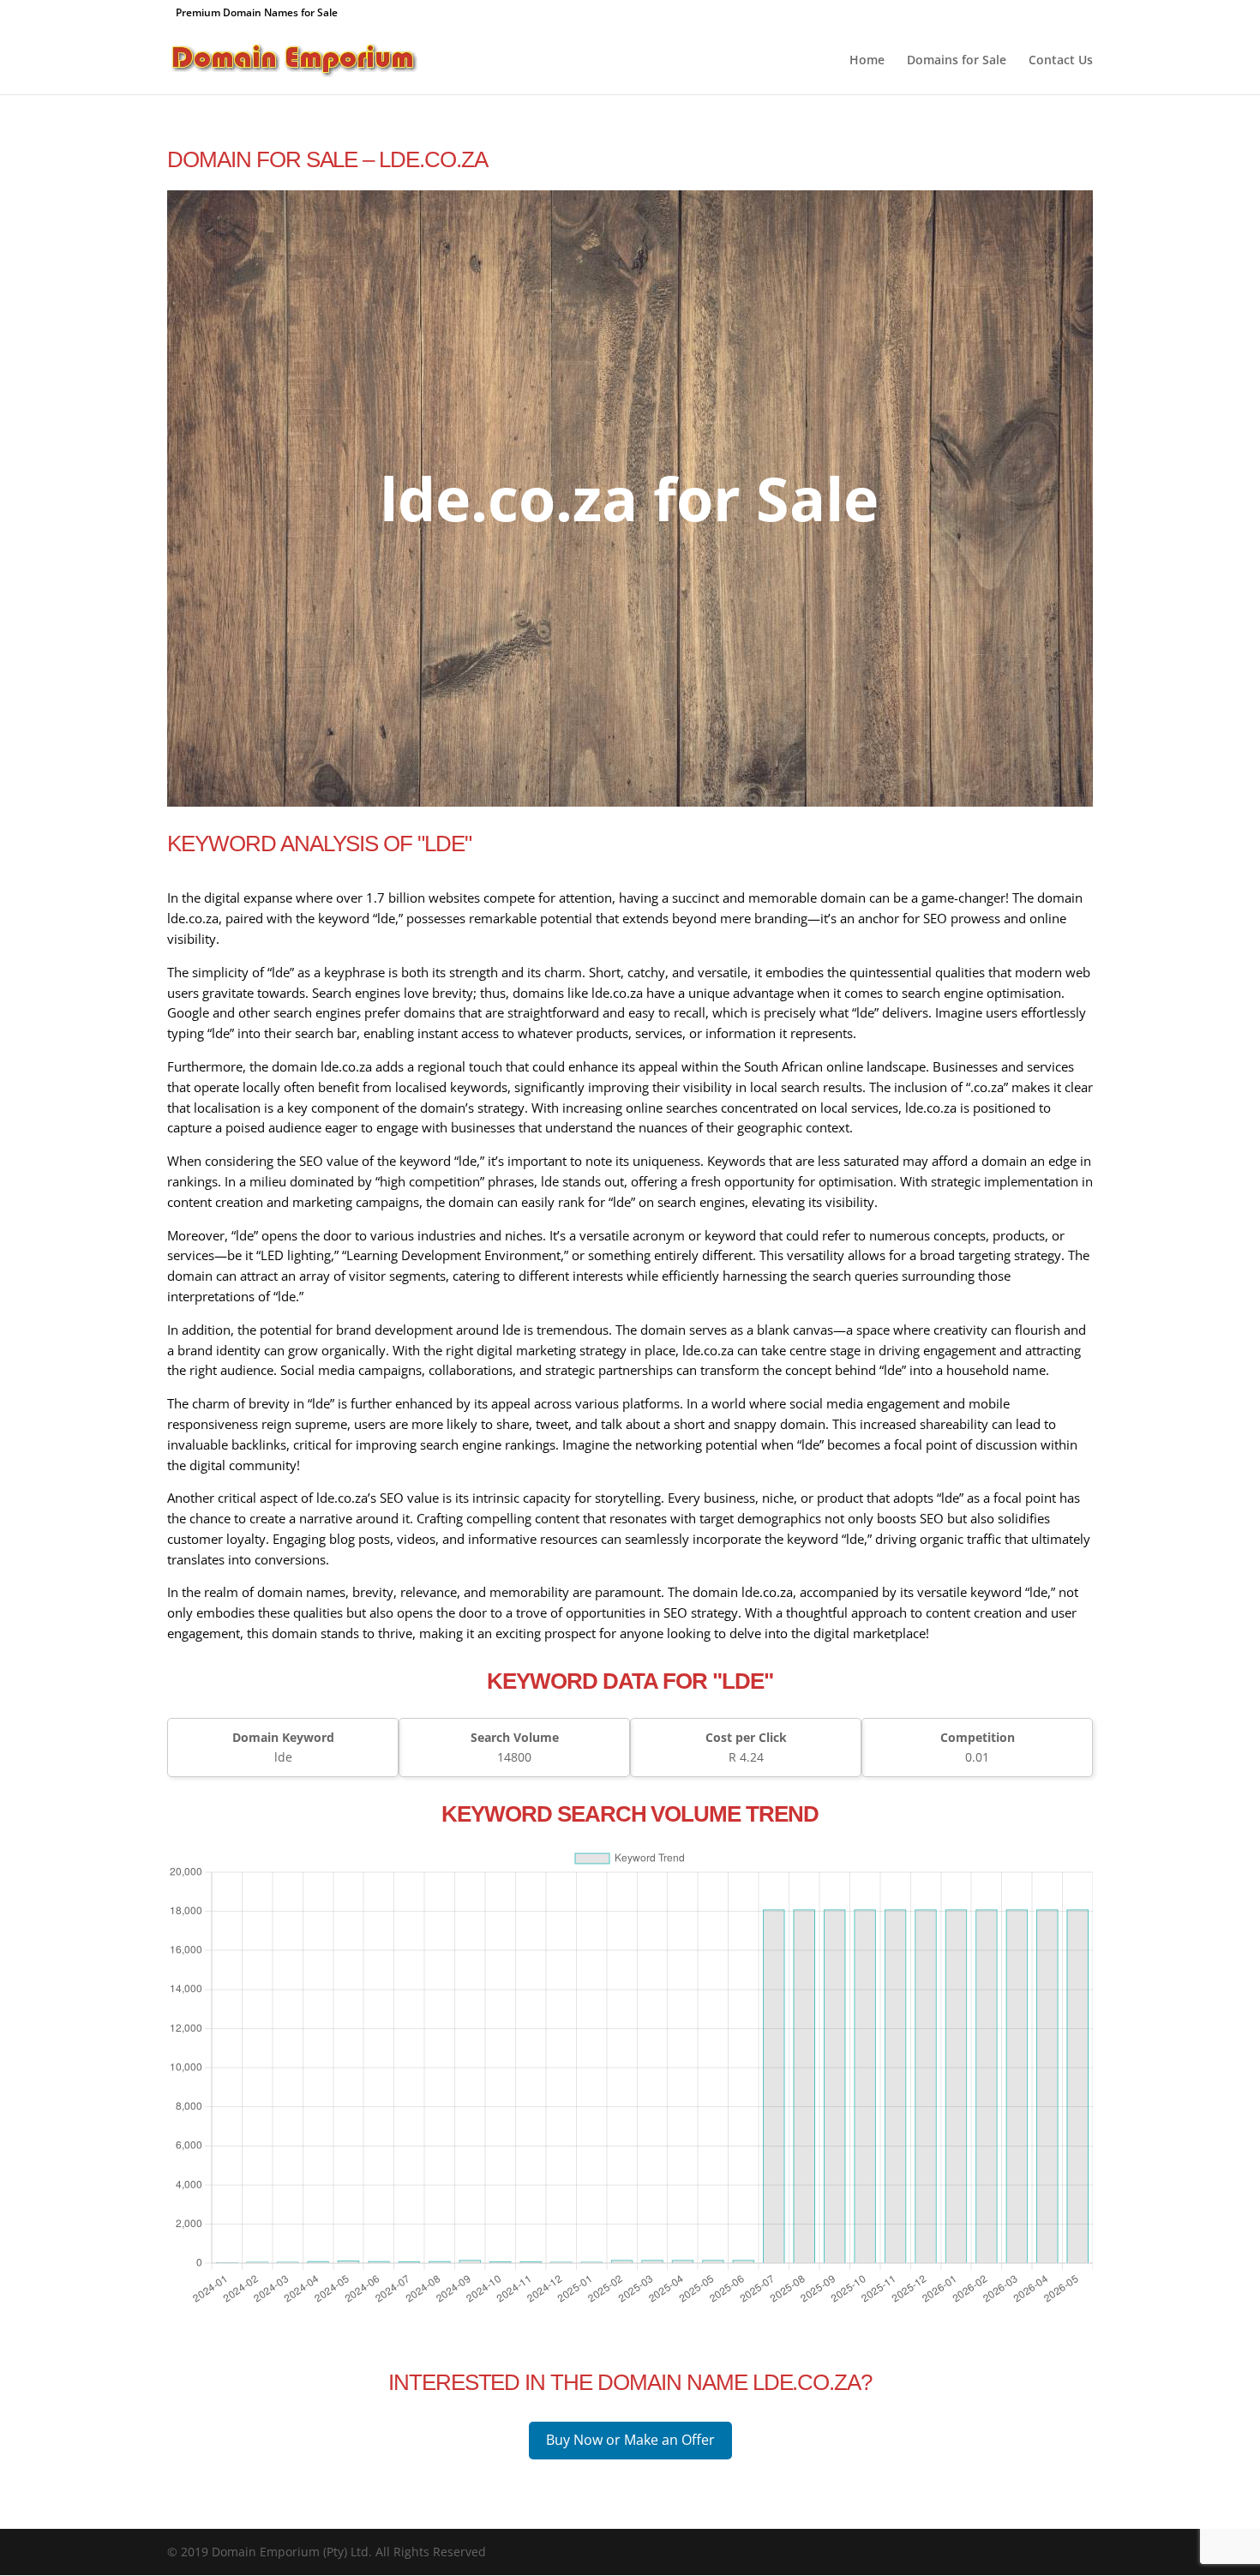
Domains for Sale (957, 61)
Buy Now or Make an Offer (630, 2440)
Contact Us (1061, 61)
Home (867, 61)
